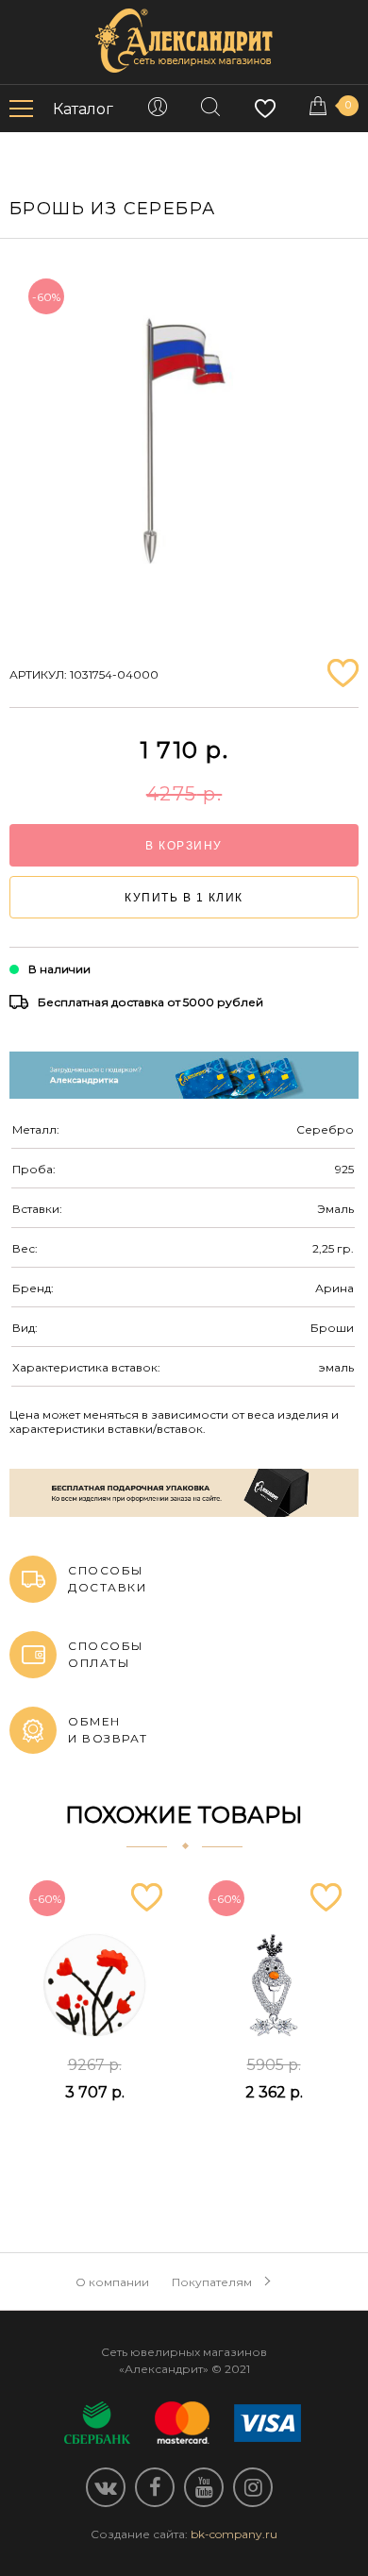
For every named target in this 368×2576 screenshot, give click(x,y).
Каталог (83, 109)
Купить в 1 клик (184, 898)
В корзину (184, 846)
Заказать (94, 2139)
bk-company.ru (234, 2534)
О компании (112, 2282)
